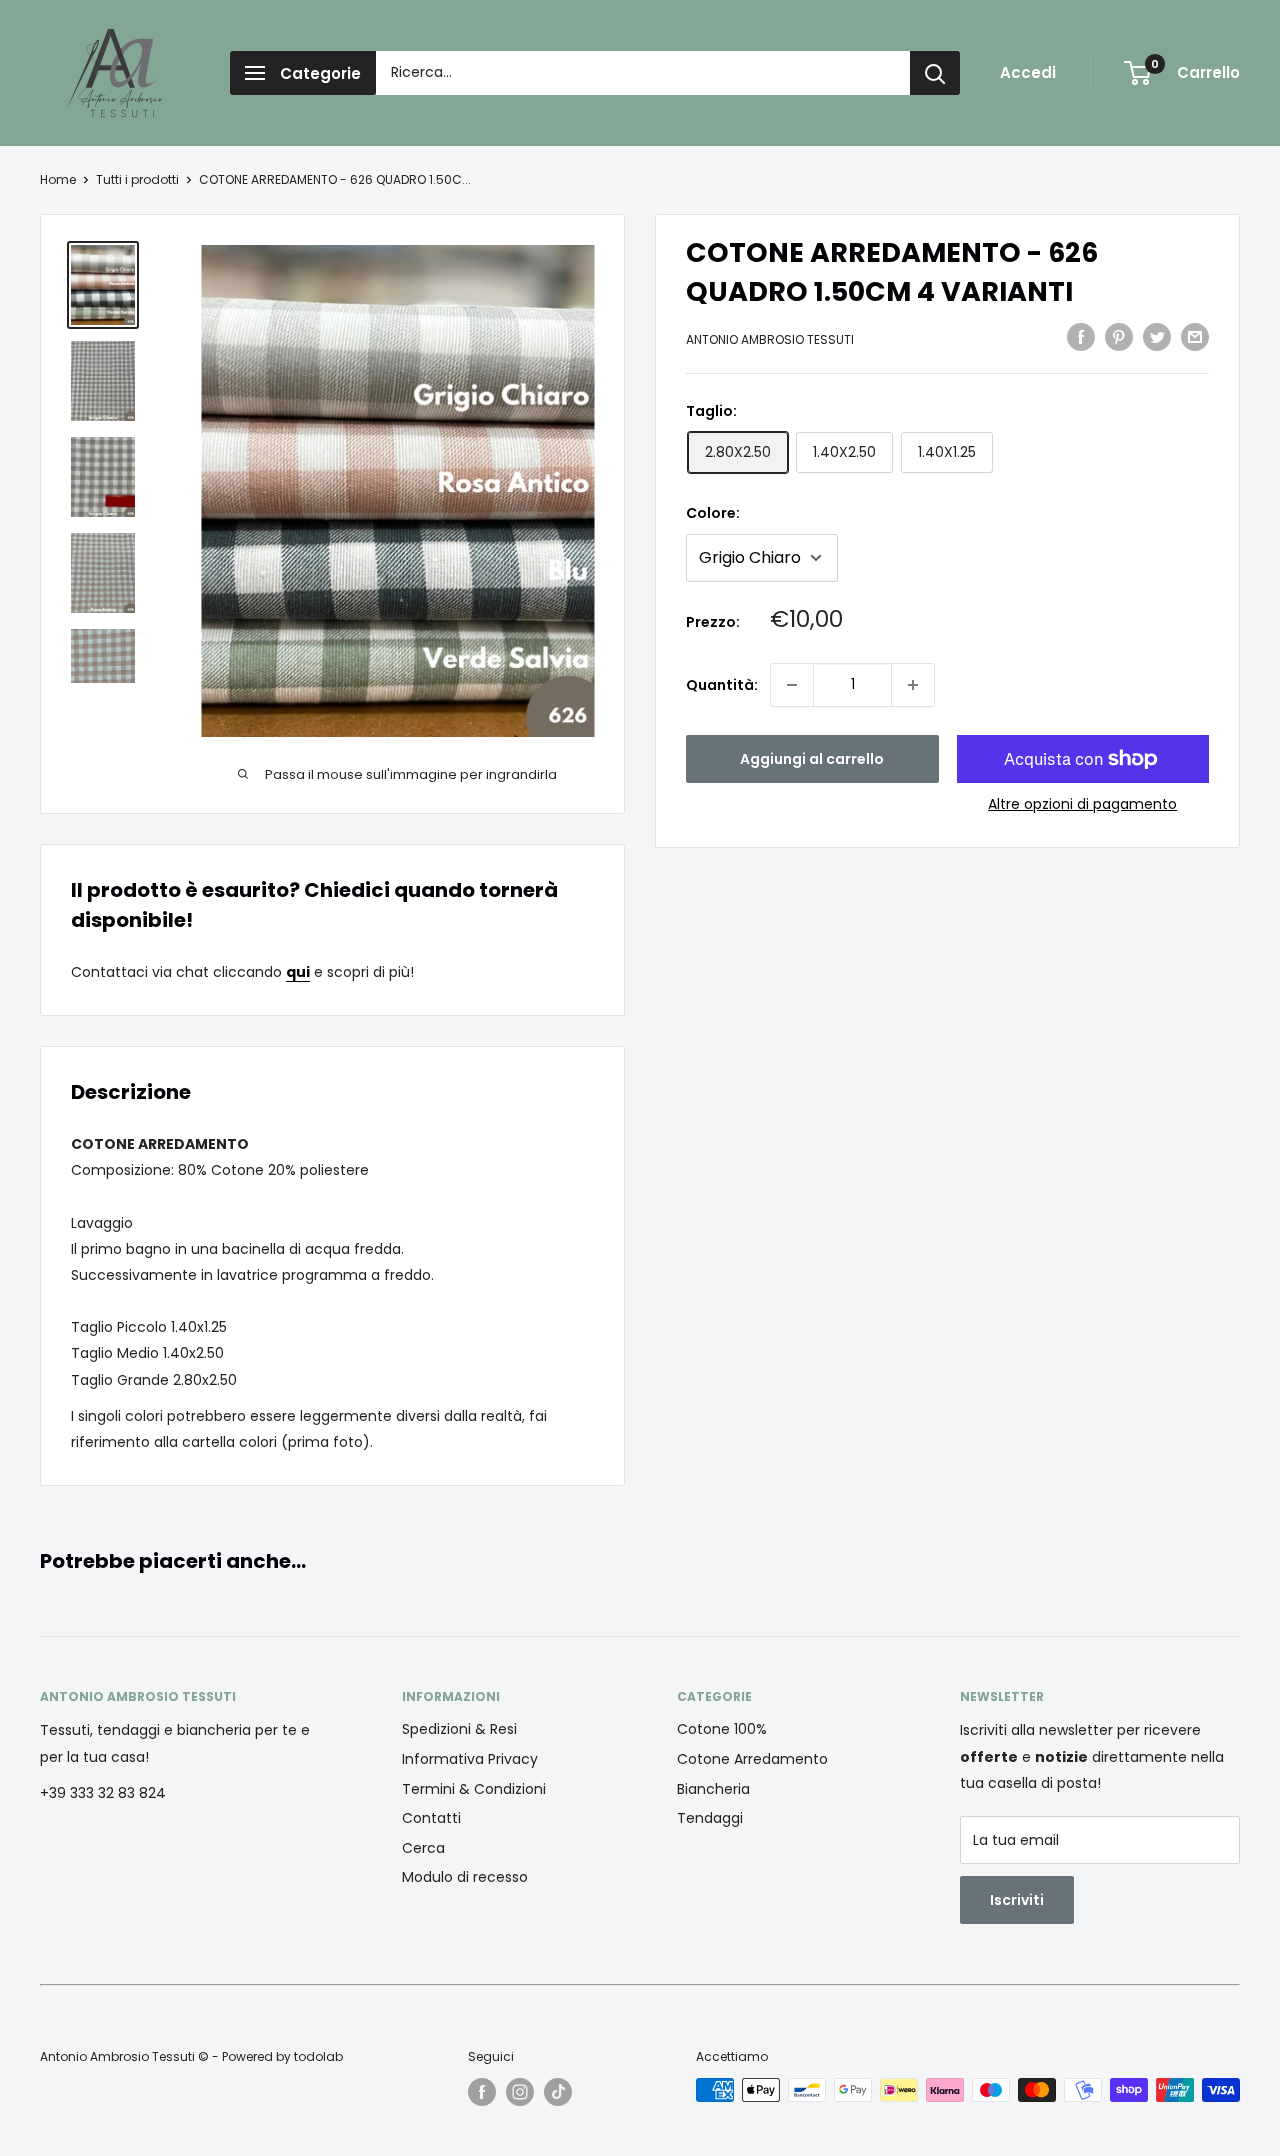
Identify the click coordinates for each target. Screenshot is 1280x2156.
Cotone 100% (722, 1729)
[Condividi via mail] (1195, 337)
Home (58, 179)
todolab (318, 2056)
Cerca (423, 1848)
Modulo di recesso (465, 1877)
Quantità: (722, 685)
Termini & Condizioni (474, 1789)
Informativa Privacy (470, 1759)
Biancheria (713, 1789)
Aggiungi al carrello (812, 759)
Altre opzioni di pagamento (1082, 804)
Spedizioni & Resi (459, 1729)
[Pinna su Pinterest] (1119, 337)
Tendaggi (710, 1818)
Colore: (713, 513)
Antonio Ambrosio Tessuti (770, 339)
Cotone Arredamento (752, 1759)
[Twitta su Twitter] (1157, 337)
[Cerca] (935, 73)
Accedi (1028, 72)
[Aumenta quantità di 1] (913, 685)
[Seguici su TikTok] (558, 2092)
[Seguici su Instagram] (520, 2092)
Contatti (431, 1818)
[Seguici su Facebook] (482, 2092)
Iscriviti (1017, 1900)
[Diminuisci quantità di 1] (792, 685)
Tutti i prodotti (137, 179)
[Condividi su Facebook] (1081, 337)
